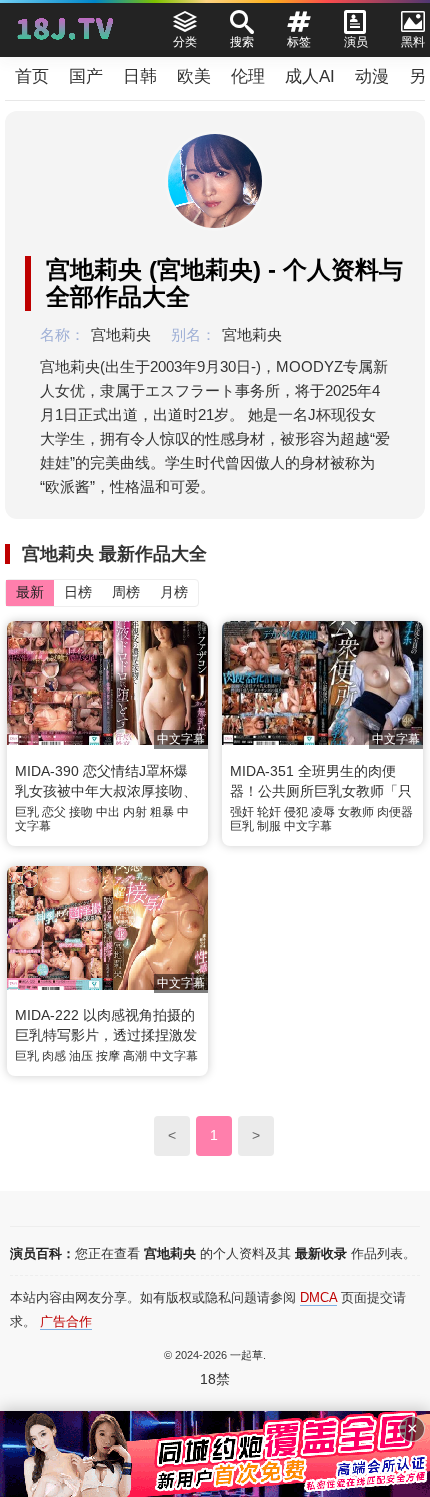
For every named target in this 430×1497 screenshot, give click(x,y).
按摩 (108, 1056)
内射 (135, 812)
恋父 (54, 812)
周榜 (126, 592)
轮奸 (269, 812)
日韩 (140, 76)
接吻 (81, 812)
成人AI (310, 76)
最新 (30, 592)
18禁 (215, 1379)
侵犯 (296, 812)
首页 (32, 76)
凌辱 (323, 812)
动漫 (372, 76)
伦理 (248, 76)
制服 (269, 826)
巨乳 (27, 812)
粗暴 (162, 812)
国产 (86, 76)
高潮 (135, 1056)
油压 (81, 1056)
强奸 (242, 812)
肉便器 (395, 812)
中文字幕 (308, 826)
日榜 (78, 592)
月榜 (174, 592)
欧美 (194, 76)
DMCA (318, 1297)
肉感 (54, 1056)
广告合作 (66, 1321)
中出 (108, 812)
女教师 (356, 812)
